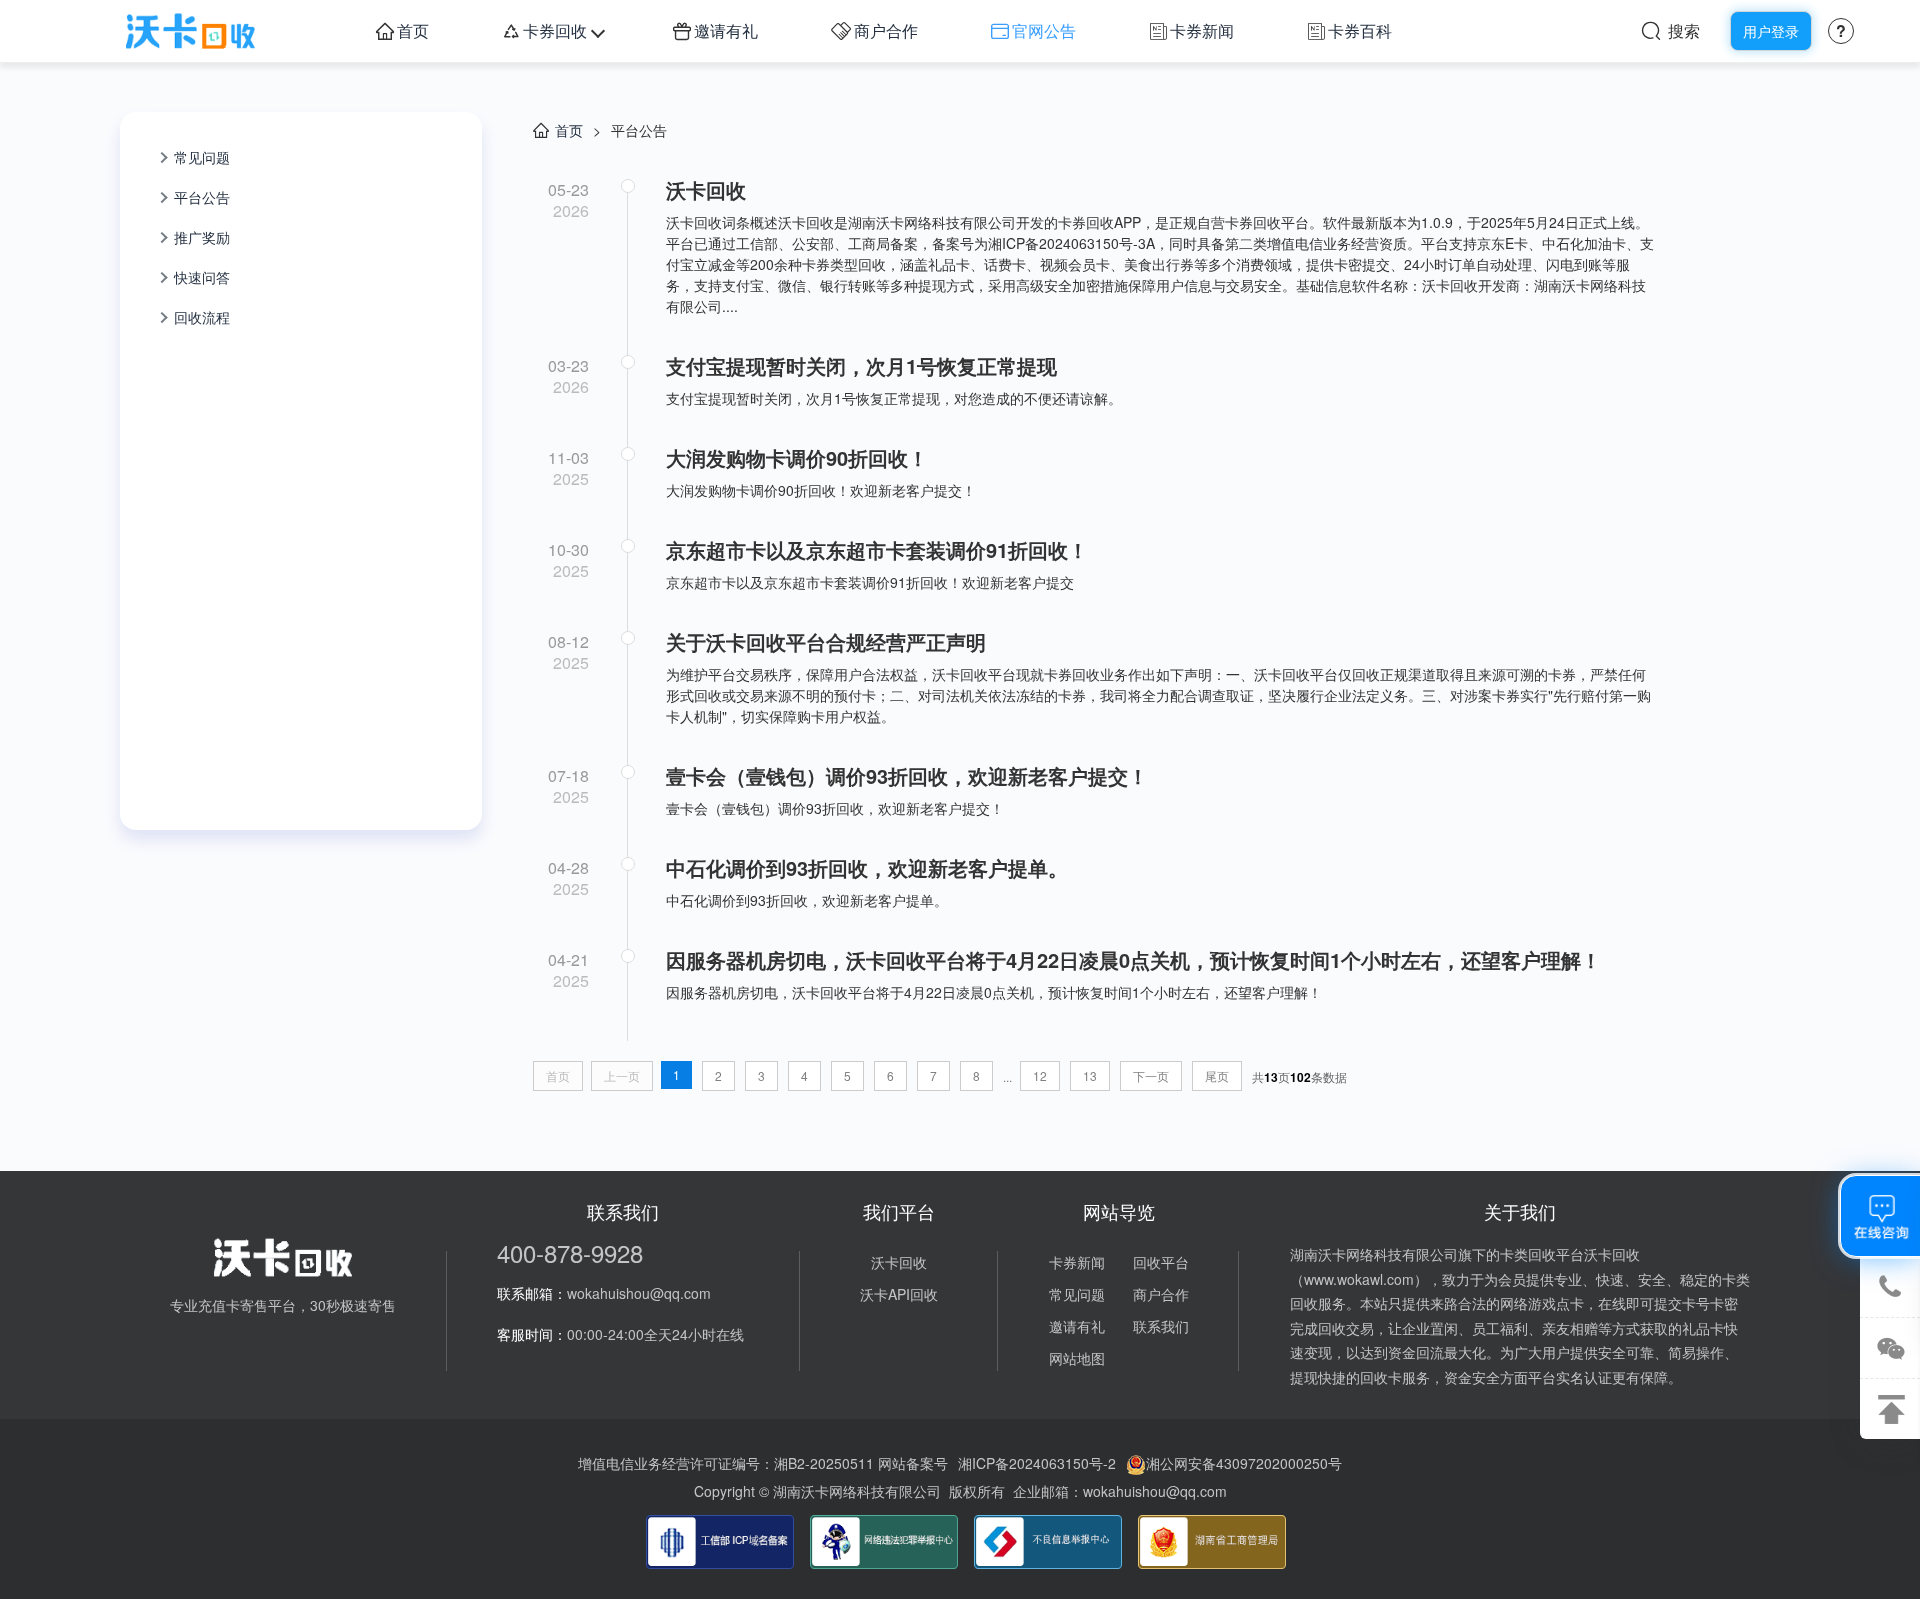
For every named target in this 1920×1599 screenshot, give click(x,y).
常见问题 (202, 157)
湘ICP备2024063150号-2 (1037, 1463)
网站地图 (1077, 1358)
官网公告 (1044, 30)
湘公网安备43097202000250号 (1244, 1463)
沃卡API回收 (899, 1294)
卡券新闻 (1202, 30)
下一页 (1151, 1075)
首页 (413, 30)
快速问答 (202, 277)
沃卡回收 (899, 1262)
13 (1090, 1075)
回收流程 (202, 317)
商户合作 (886, 30)
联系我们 (1161, 1326)
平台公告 (202, 197)
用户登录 (1771, 31)
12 (1040, 1075)
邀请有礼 (726, 30)
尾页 (1217, 1075)
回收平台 (1161, 1262)
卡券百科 (1360, 30)
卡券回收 (555, 30)
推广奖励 (202, 237)
